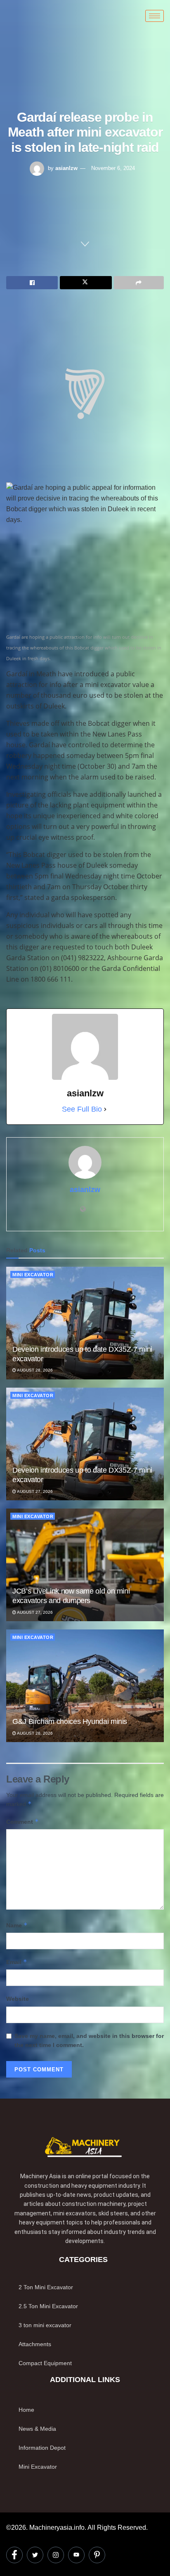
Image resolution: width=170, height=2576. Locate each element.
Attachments (35, 2344)
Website (18, 1999)
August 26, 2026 (34, 1733)
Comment (22, 1822)
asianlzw (66, 168)
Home (26, 2410)
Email (17, 1962)
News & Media (37, 2429)
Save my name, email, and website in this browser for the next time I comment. (89, 2040)
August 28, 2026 (34, 1370)
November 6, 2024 (113, 168)
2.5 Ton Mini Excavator (48, 2306)
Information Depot (42, 2448)
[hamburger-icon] (155, 16)
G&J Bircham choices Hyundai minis (70, 1721)
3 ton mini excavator (45, 2325)
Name (17, 1925)
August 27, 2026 (34, 1491)
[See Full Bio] (105, 1109)
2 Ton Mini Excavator (46, 2287)
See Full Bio (82, 1109)
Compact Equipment (45, 2363)
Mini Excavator (33, 1275)
